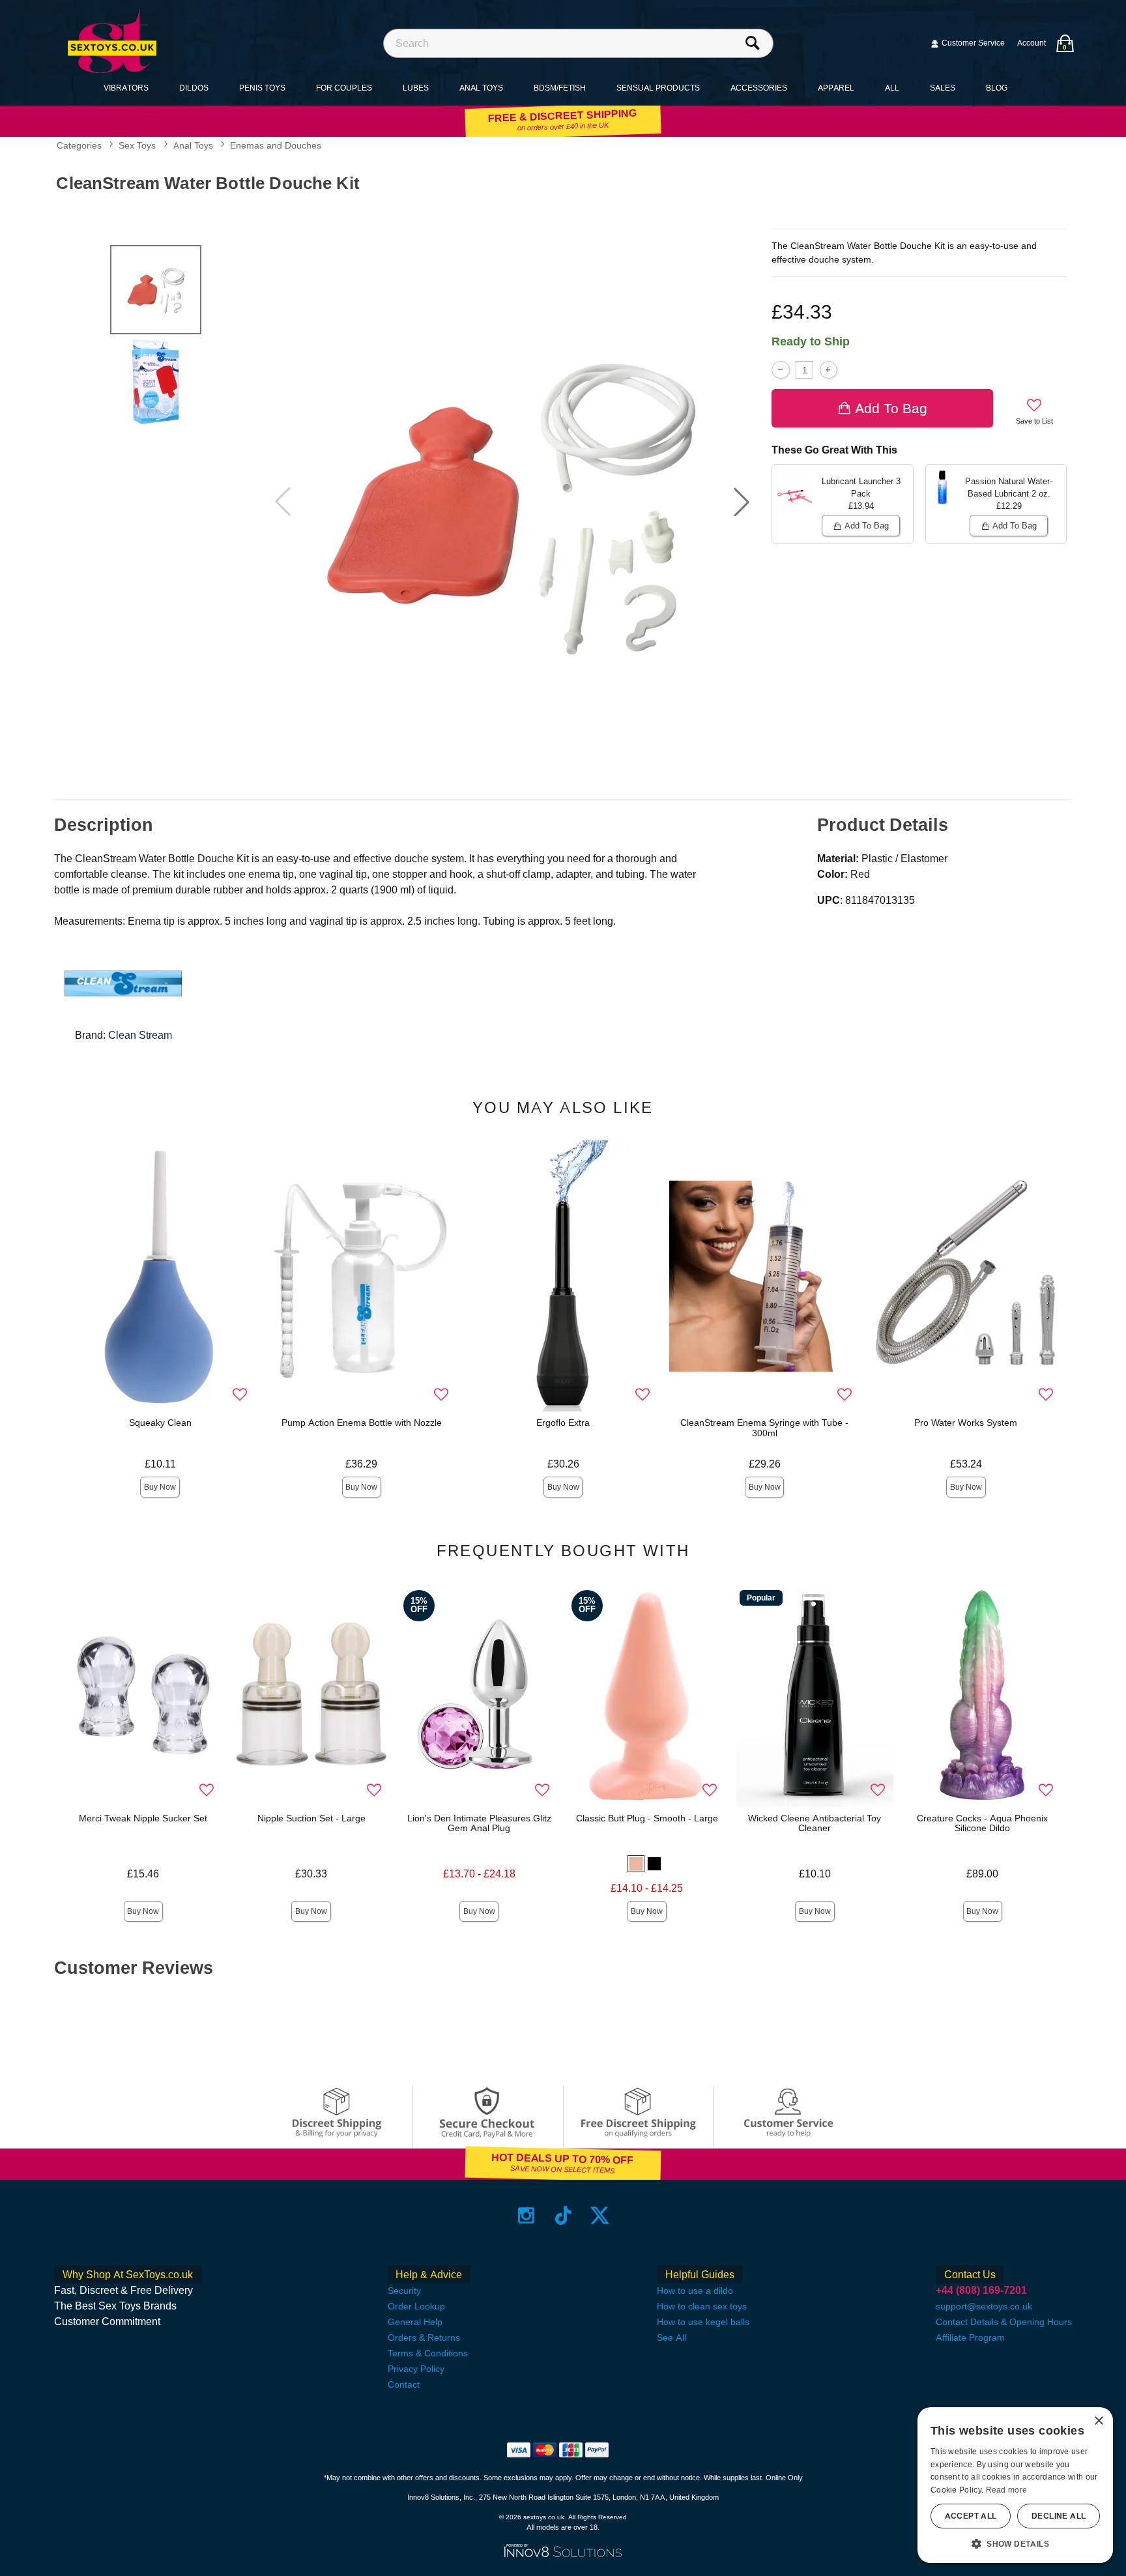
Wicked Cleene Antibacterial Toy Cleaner (815, 1823)
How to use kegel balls (703, 2322)
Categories (79, 146)
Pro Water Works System (966, 1423)
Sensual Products (658, 88)
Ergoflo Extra (563, 1423)
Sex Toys (137, 146)
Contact (404, 2384)
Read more (1007, 2490)
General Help (415, 2322)
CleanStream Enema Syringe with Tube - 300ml (764, 1428)
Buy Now (160, 1487)
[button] (742, 502)
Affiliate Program (970, 2337)
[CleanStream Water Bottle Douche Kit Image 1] (512, 502)
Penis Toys (262, 88)
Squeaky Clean (160, 1423)
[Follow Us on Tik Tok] (563, 2215)
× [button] (1098, 2421)
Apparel (836, 88)
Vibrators (126, 88)
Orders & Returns (424, 2337)
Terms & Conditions (428, 2353)
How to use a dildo (695, 2291)
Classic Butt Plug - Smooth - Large (647, 1818)
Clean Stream (140, 1035)
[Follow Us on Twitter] (600, 2215)
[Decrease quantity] (780, 370)
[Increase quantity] (829, 370)
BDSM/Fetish (560, 88)
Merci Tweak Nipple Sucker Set (143, 1818)
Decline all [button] (1059, 2516)
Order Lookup (416, 2306)
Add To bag (891, 408)
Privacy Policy (416, 2369)
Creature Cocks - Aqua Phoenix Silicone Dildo (982, 1823)
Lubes (416, 88)
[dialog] (1015, 2485)
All (892, 88)
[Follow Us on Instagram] (526, 2215)
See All (671, 2337)
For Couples (344, 88)
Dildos (194, 88)
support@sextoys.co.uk (984, 2306)
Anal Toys (481, 88)
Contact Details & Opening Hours (1004, 2322)
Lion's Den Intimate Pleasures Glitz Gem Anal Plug (479, 1823)
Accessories (759, 88)
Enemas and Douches (276, 146)
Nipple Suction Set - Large (311, 1818)
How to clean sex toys (702, 2306)
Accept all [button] (971, 2516)
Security (404, 2291)
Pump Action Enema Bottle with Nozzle (362, 1423)
